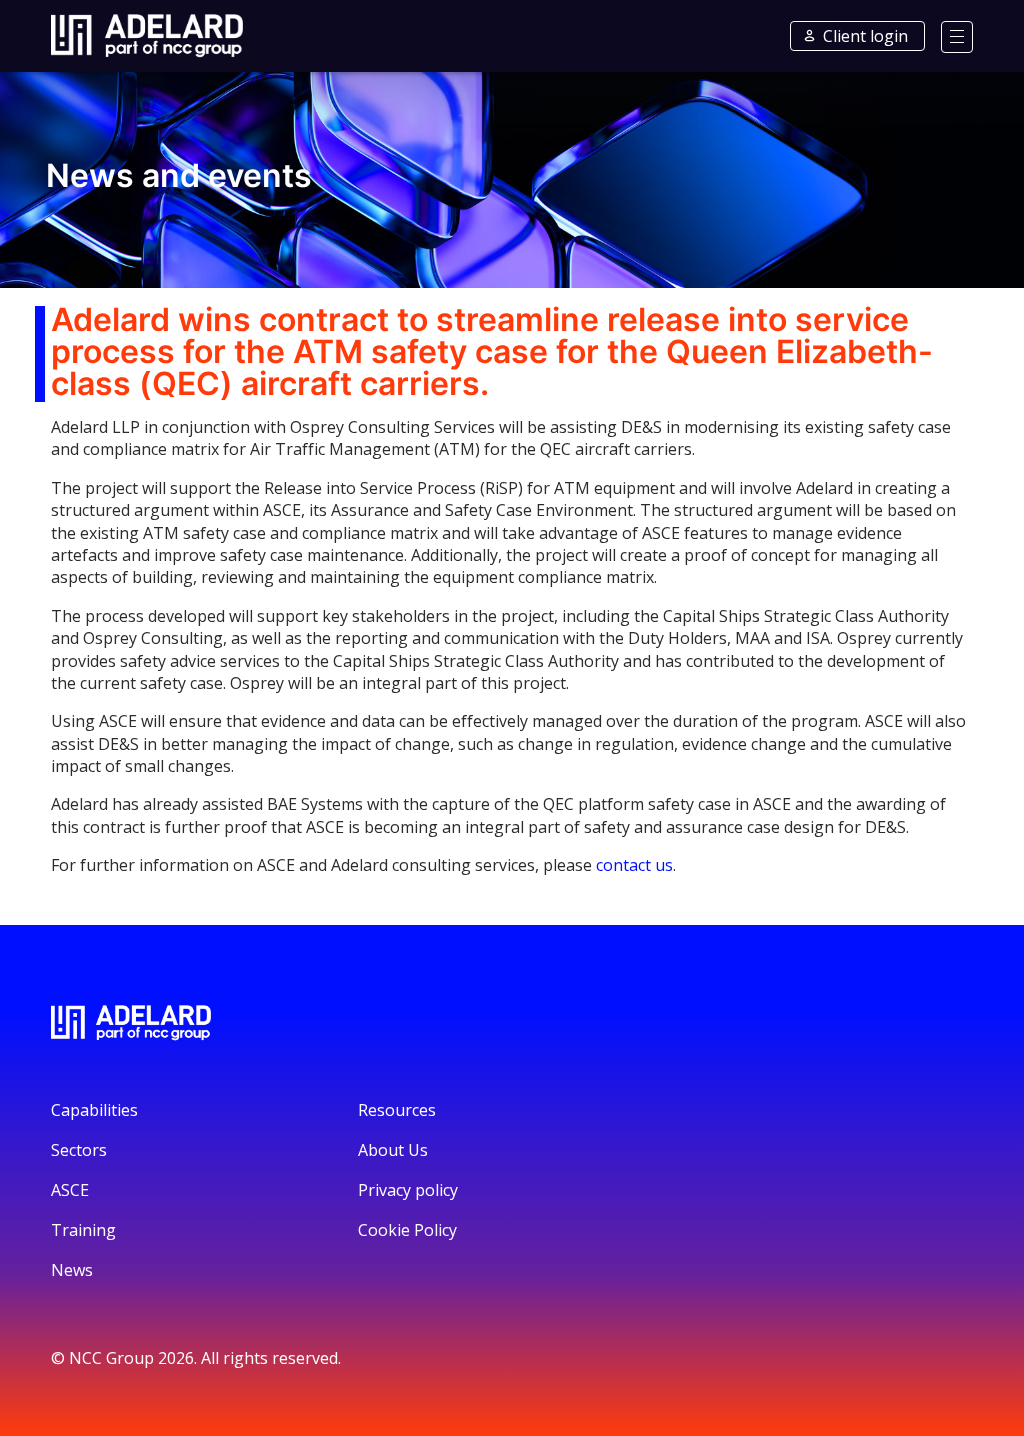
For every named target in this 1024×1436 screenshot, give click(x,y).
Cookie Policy (407, 1230)
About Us (393, 1150)
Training (83, 1230)
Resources (397, 1110)
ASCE (70, 1190)
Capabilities (94, 1110)
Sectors (79, 1150)
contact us (634, 865)
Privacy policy (408, 1190)
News (72, 1270)
